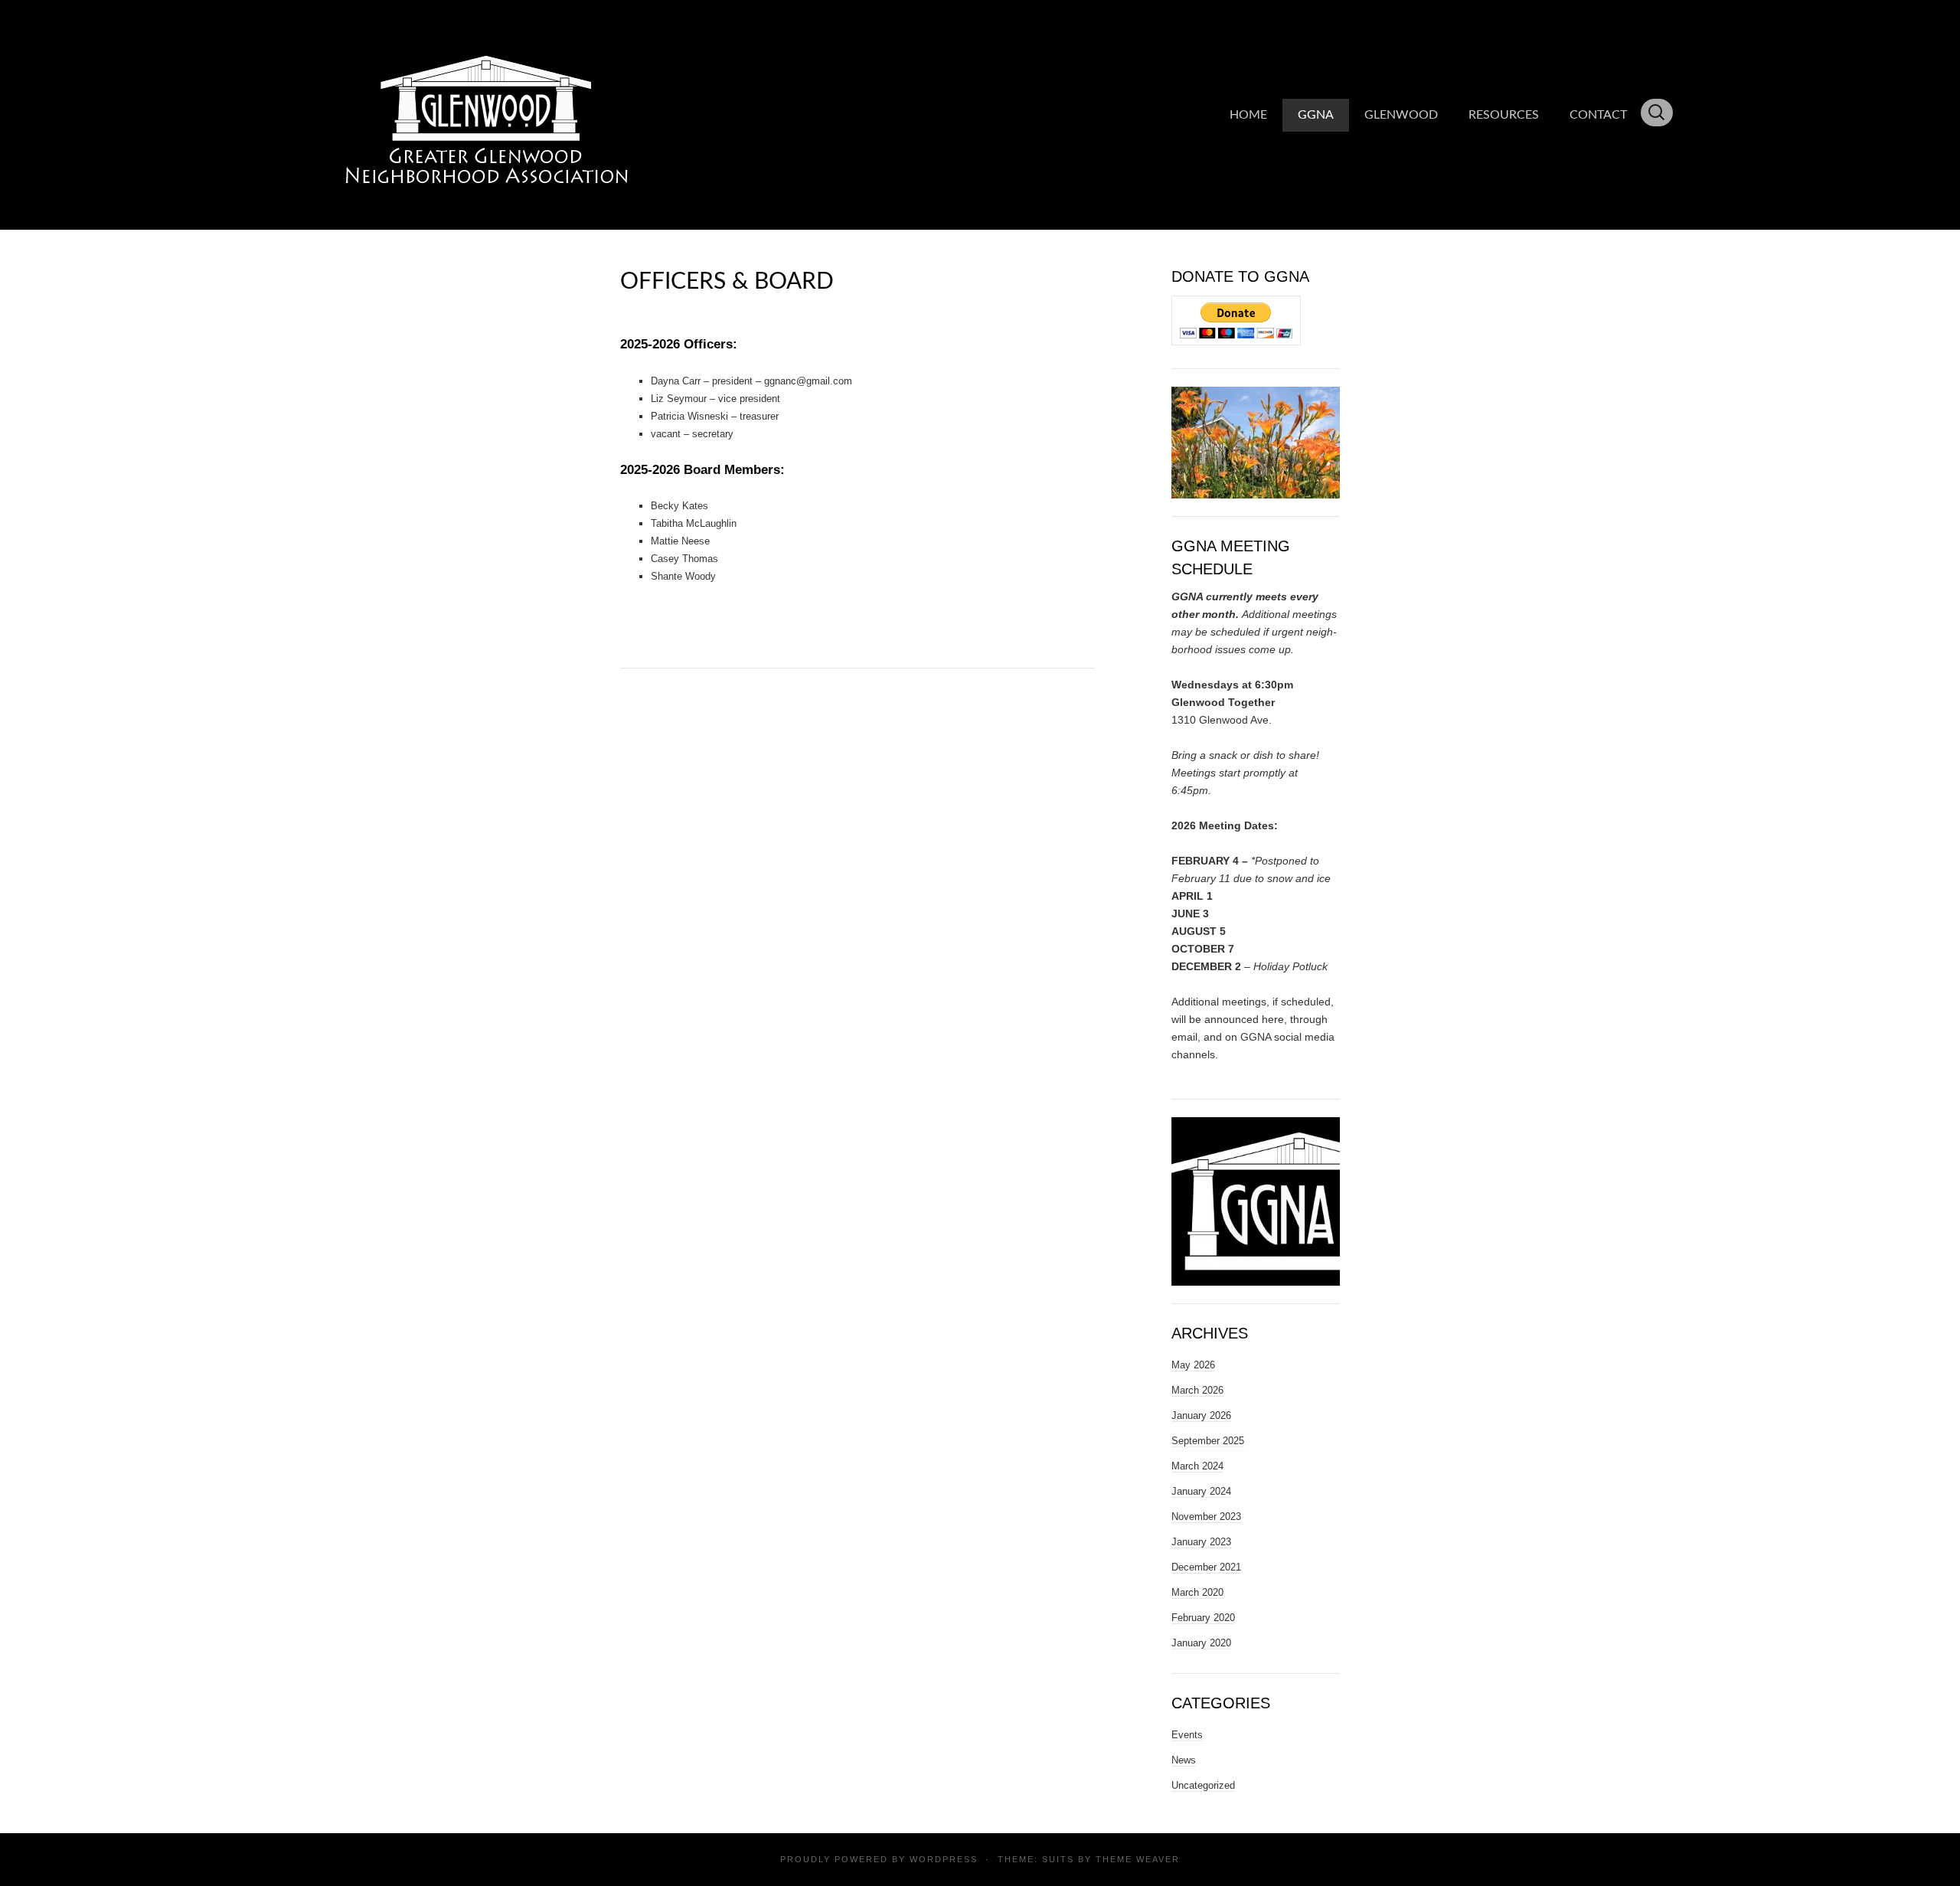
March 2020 (1197, 1592)
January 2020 (1201, 1643)
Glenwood (1401, 115)
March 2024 (1197, 1466)
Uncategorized (1203, 1785)
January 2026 (1201, 1415)
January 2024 (1201, 1491)
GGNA (1316, 115)
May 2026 (1193, 1365)
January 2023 (1201, 1542)
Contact (1598, 115)
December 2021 (1206, 1567)
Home (1248, 115)
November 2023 (1206, 1517)
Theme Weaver (1138, 1859)
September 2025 (1208, 1441)
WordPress (944, 1859)
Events (1187, 1735)
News (1184, 1760)
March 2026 (1197, 1390)
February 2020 (1203, 1618)
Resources (1504, 115)
